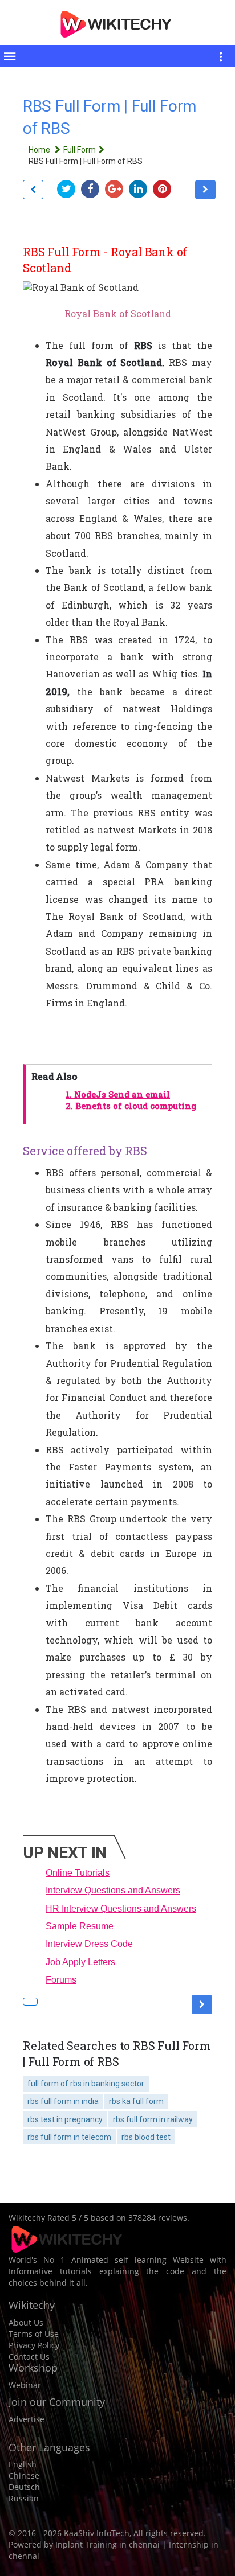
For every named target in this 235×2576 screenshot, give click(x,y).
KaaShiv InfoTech (97, 2533)
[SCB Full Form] (205, 190)
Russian (24, 2498)
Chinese (24, 2476)
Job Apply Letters (80, 1962)
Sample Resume (80, 1926)
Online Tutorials (78, 1873)
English (23, 2464)
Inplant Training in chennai (108, 2544)
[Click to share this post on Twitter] (69, 189)
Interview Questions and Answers (113, 1890)
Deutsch (24, 2487)
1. (118, 1094)
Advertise (27, 2419)
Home (40, 150)
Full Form (80, 150)
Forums (61, 1980)
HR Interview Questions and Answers (121, 1909)
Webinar (25, 2385)
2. (131, 1106)
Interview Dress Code (89, 1944)
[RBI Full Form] (33, 190)
